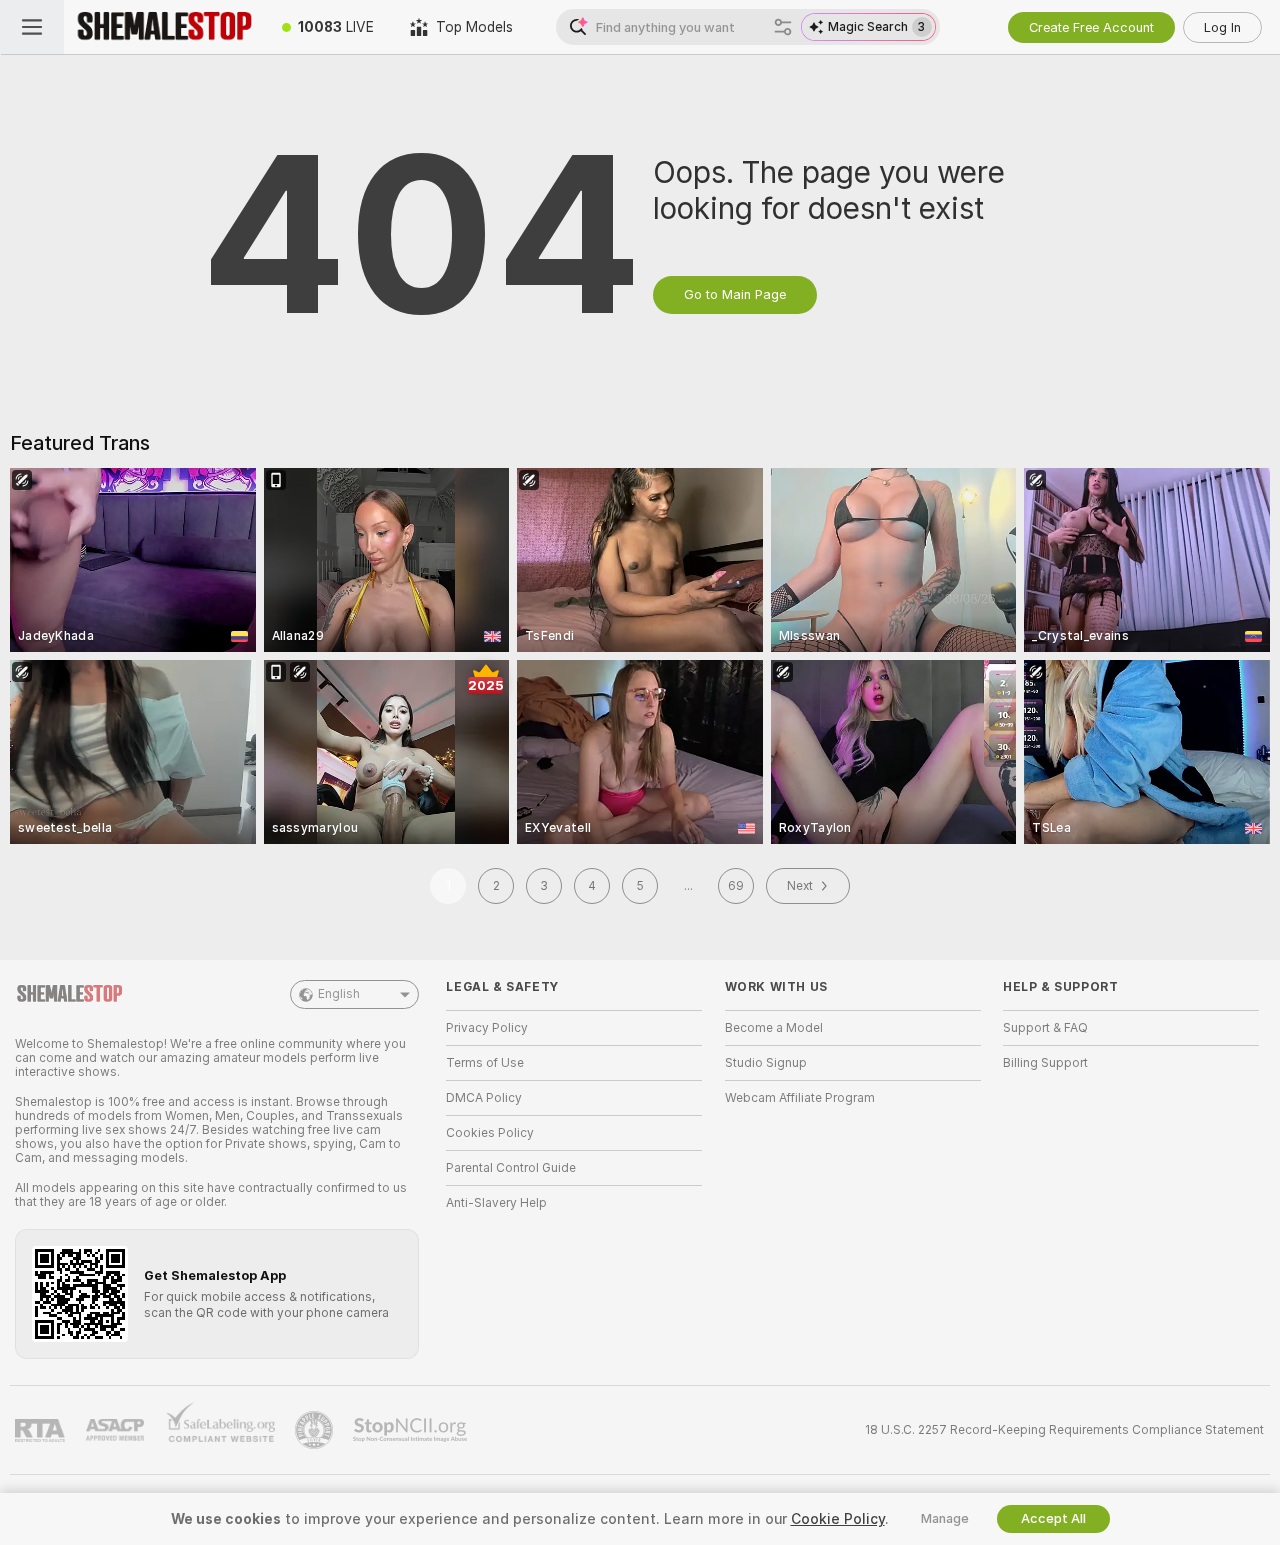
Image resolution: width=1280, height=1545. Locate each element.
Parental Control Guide (511, 1168)
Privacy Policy (487, 1028)
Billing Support (1045, 1063)
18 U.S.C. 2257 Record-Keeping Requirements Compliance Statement (1064, 1430)
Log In (1222, 27)
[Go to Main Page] (164, 27)
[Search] (783, 27)
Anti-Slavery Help (496, 1203)
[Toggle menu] (32, 27)
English (339, 994)
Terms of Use (485, 1063)
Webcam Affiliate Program (800, 1098)
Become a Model (774, 1028)
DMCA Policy (484, 1098)
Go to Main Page (735, 294)
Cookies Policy (490, 1133)
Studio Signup (766, 1063)
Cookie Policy (838, 1519)
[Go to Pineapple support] (316, 1430)
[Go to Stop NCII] (412, 1430)
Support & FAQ (1045, 1028)
